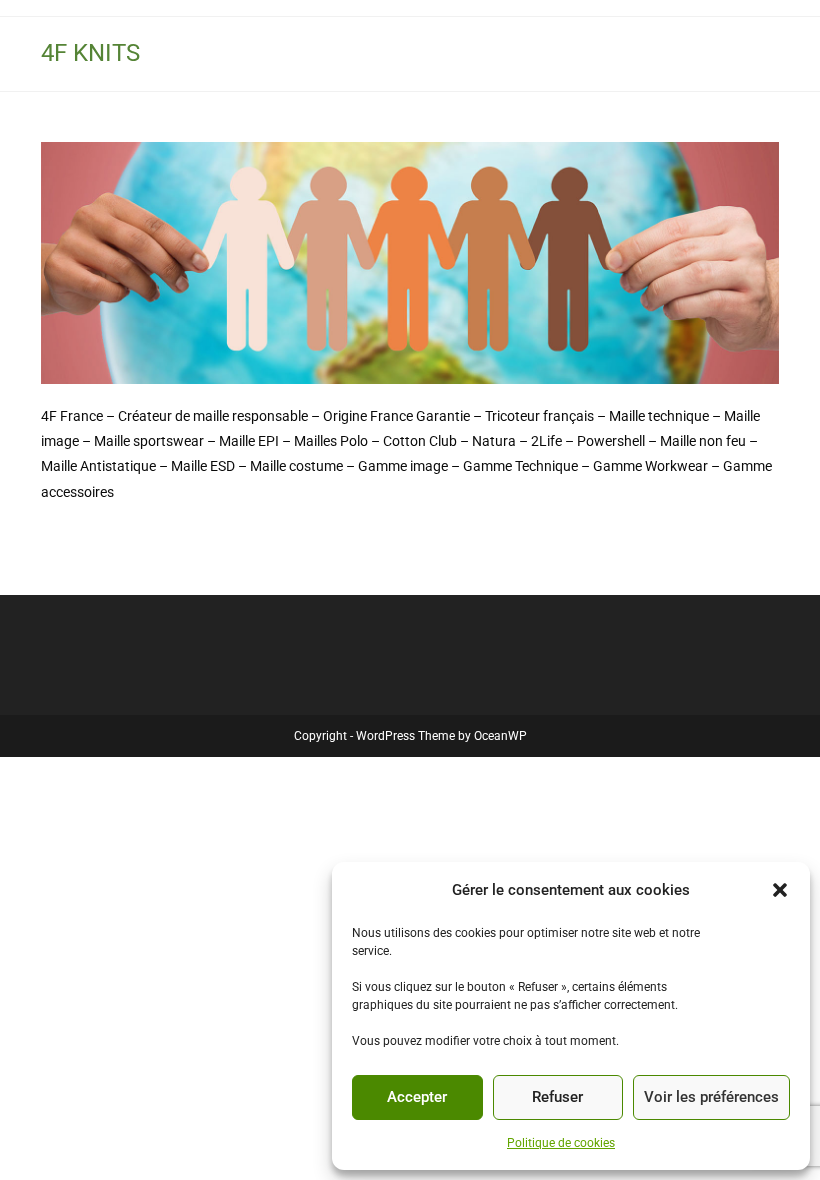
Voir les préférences (711, 1097)
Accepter (417, 1097)
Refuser (557, 1097)
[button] (780, 890)
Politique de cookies (561, 1143)
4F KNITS (90, 53)
